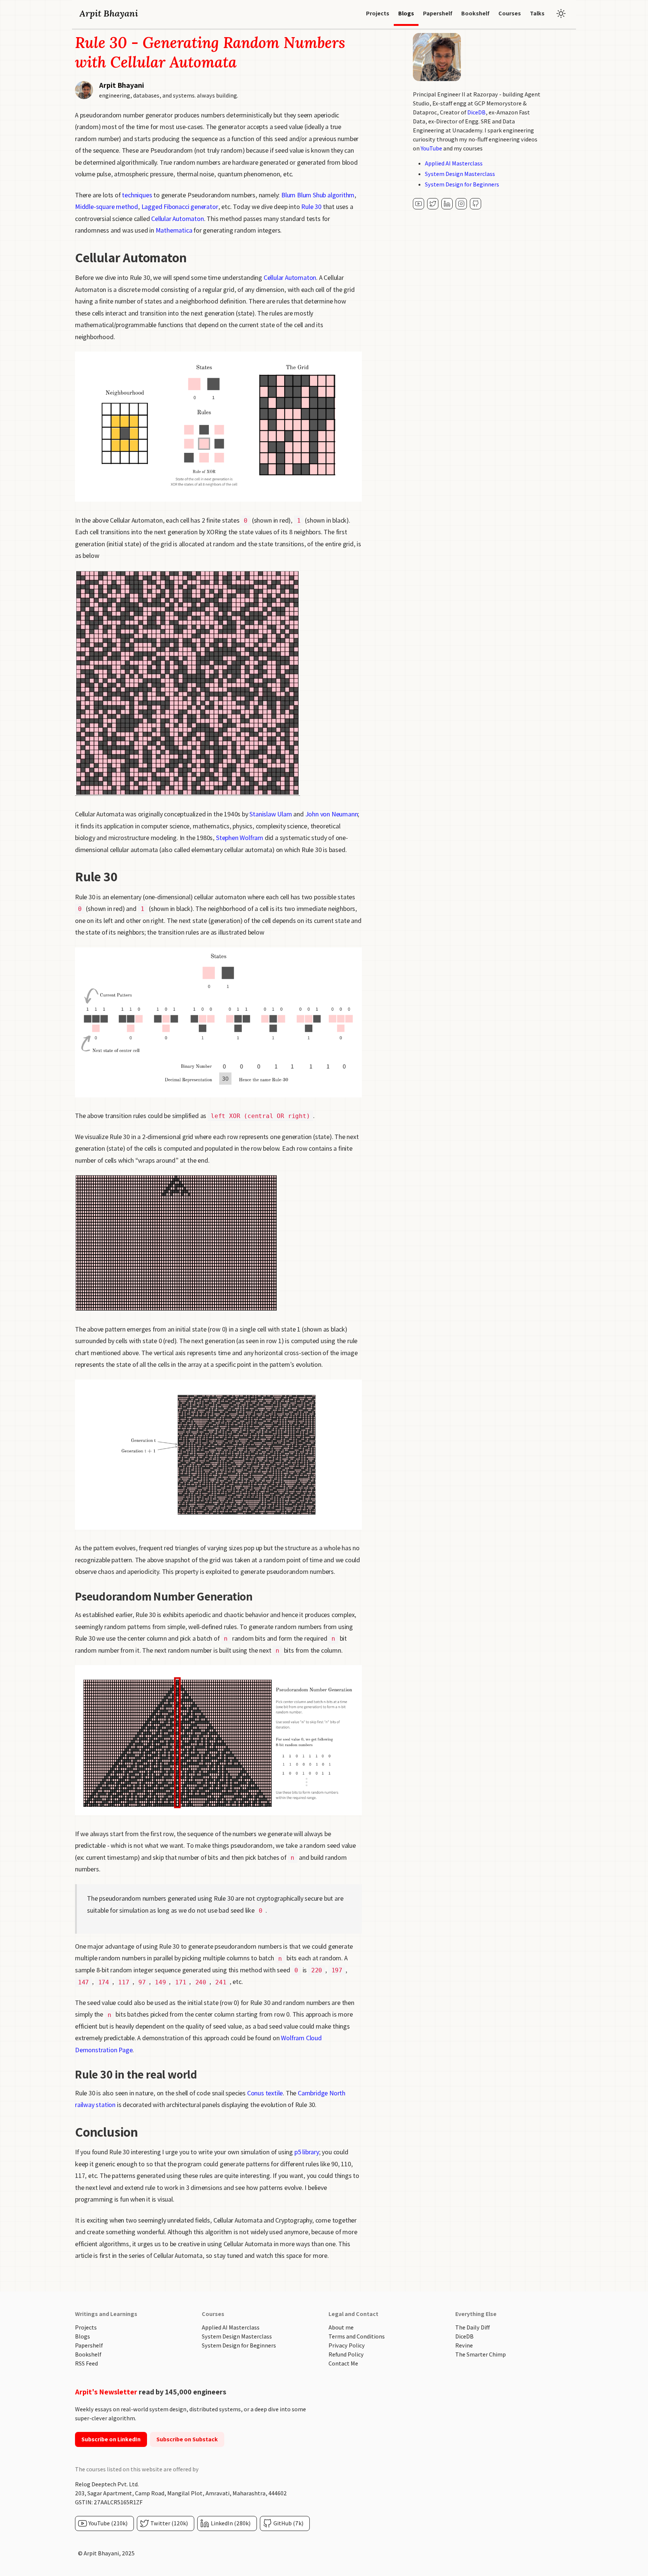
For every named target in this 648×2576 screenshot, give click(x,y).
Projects (86, 2327)
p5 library (307, 2152)
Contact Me (343, 2363)
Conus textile (265, 2093)
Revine (464, 2345)
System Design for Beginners (462, 184)
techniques (137, 195)
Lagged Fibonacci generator (180, 207)
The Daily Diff (472, 2327)
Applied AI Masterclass (454, 163)
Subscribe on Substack (187, 2439)
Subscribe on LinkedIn (111, 2439)
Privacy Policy (347, 2345)
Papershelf (89, 2345)
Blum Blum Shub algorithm (318, 195)
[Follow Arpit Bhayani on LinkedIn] (447, 204)
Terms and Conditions (357, 2336)
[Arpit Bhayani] (418, 204)
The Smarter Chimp (481, 2354)
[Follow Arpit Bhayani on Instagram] (461, 204)
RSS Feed (86, 2363)
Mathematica (174, 230)
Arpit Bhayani (109, 13)
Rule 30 (311, 207)
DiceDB (476, 112)
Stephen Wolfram (240, 838)
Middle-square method (106, 207)
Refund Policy (346, 2354)
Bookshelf (88, 2354)
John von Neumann (332, 814)
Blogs (82, 2336)
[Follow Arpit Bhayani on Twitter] (433, 204)
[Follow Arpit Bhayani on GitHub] (475, 204)
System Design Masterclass (460, 174)
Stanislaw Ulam (271, 814)
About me (341, 2327)
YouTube (431, 148)
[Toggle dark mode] (561, 14)
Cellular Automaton (177, 219)
